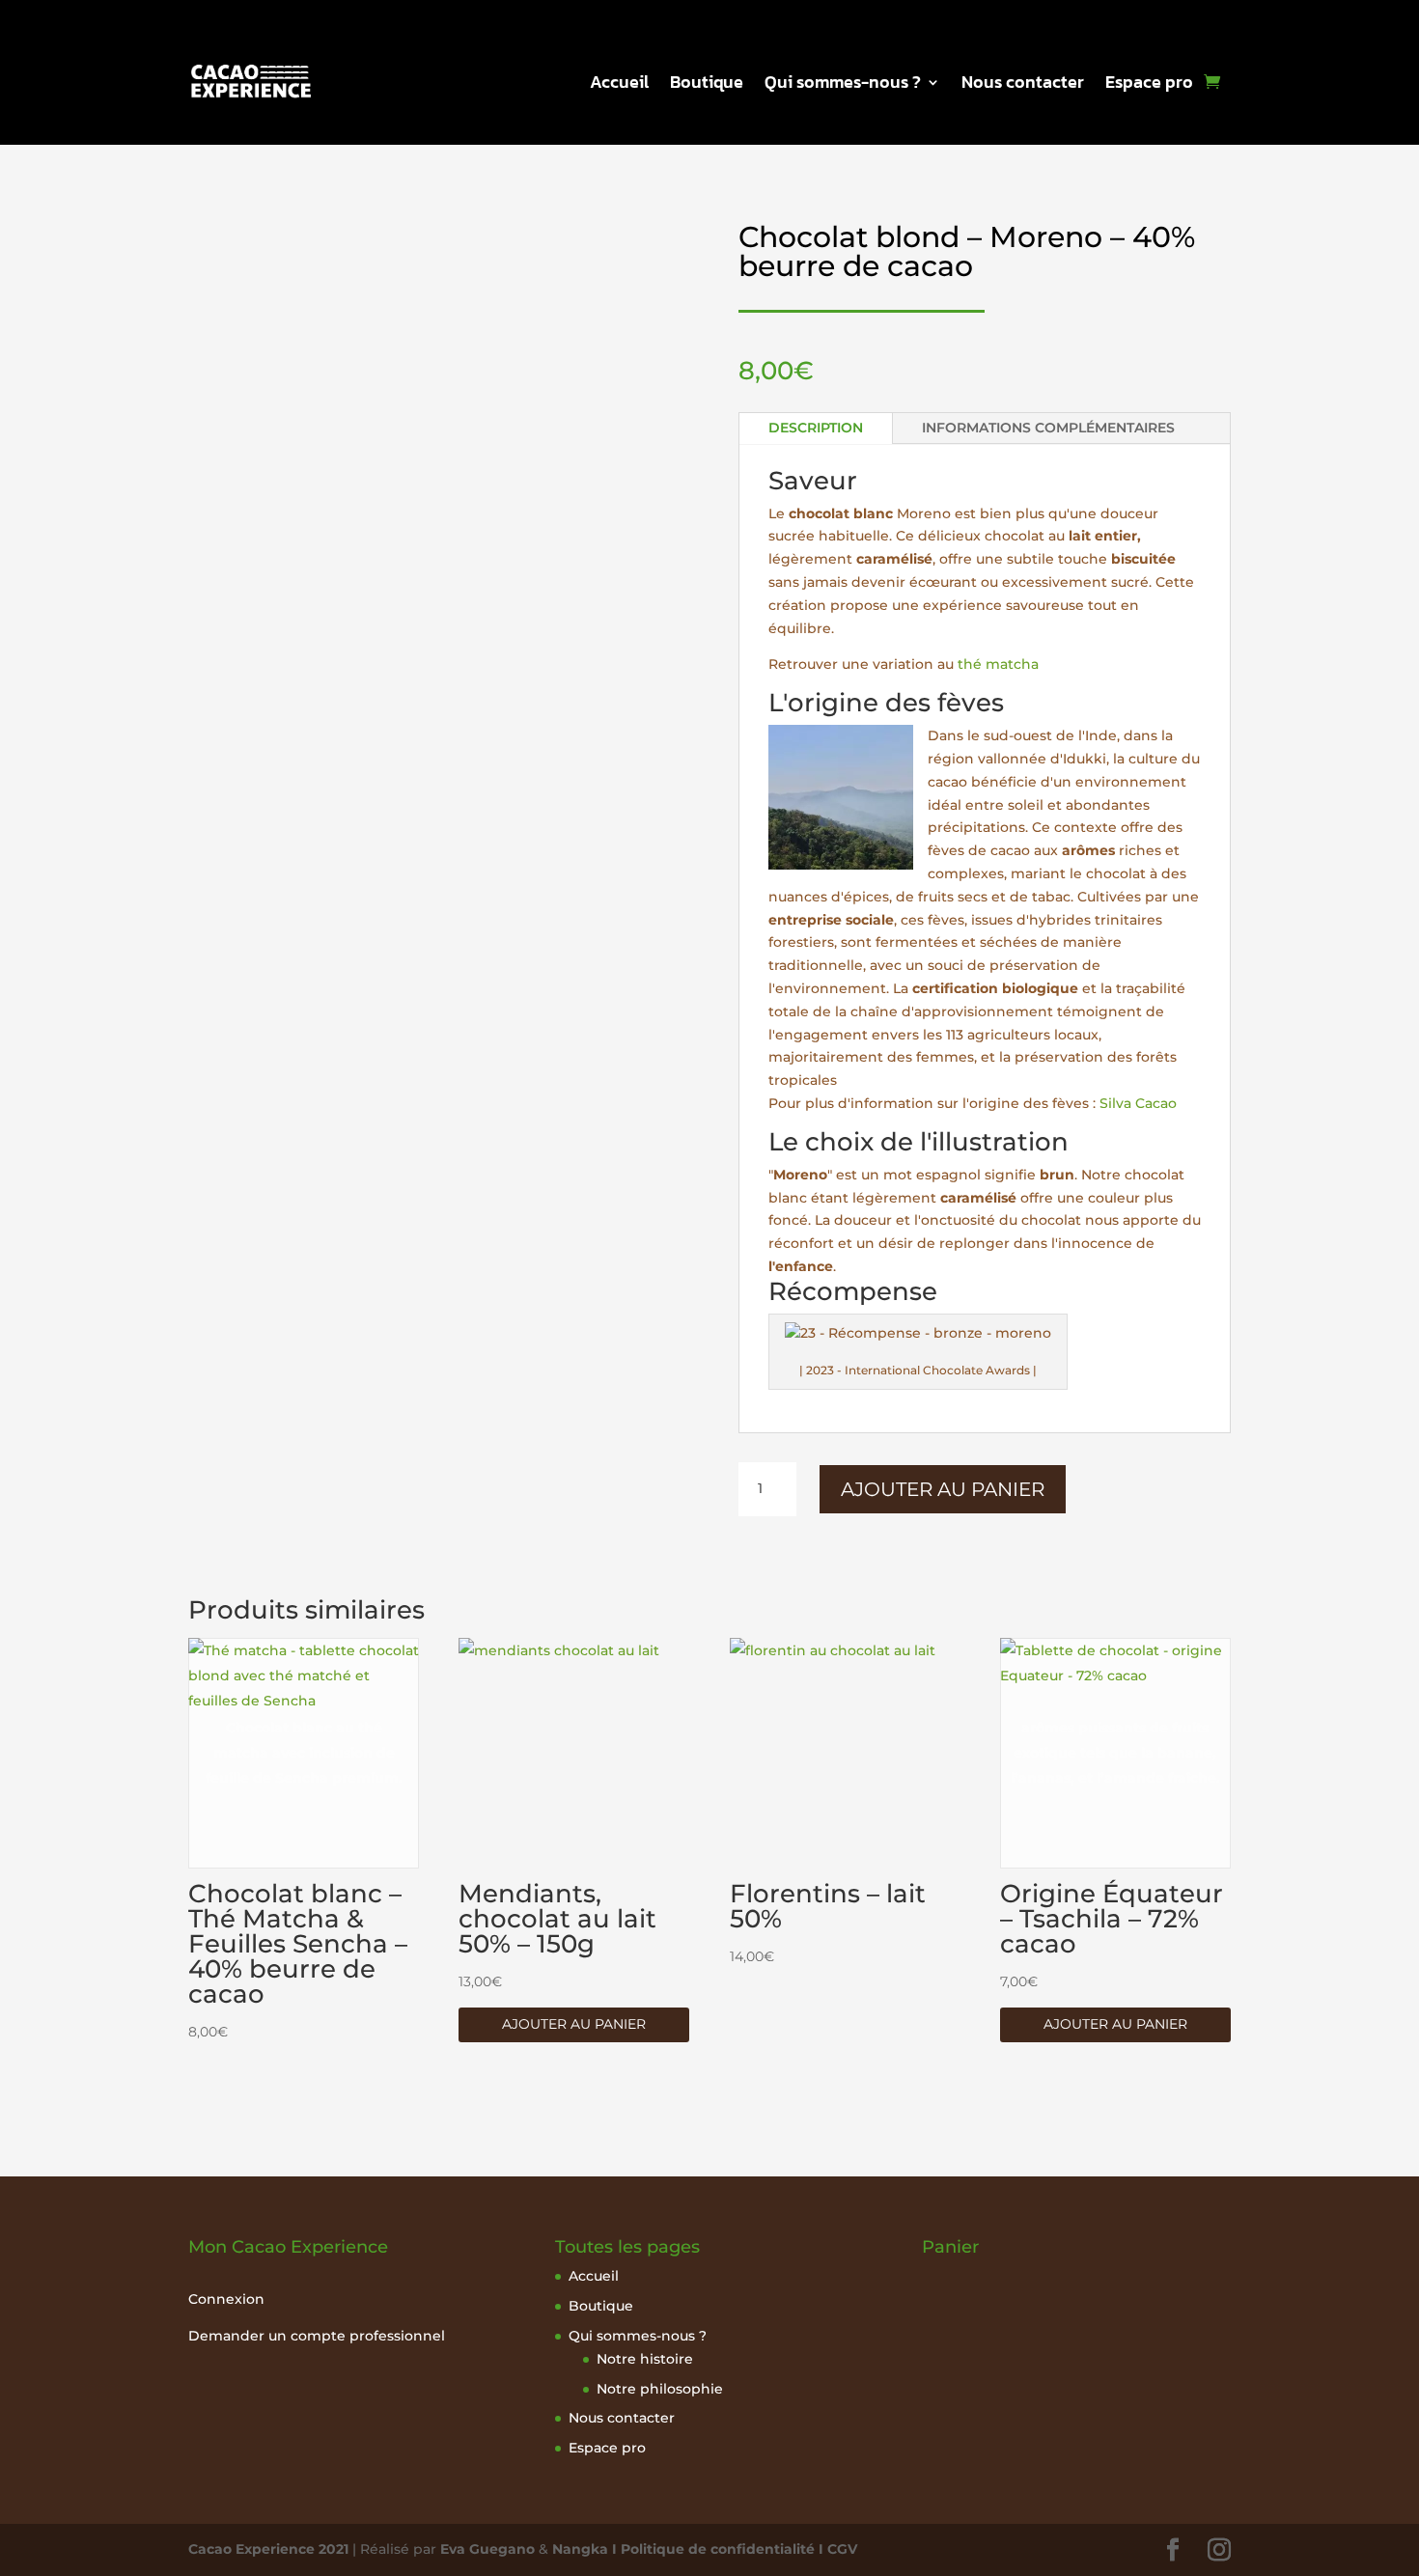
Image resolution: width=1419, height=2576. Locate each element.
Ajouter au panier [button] (574, 2024)
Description (816, 428)
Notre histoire (645, 2359)
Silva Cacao (1138, 1103)
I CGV (836, 2549)
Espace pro (1149, 85)
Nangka (580, 2549)
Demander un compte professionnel (317, 2336)
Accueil (619, 85)
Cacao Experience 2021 (268, 2549)
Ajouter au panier (943, 1489)
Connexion (226, 2299)
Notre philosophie (660, 2389)
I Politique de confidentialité (711, 2549)
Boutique (707, 85)
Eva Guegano (487, 2549)
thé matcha (998, 664)
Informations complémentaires (1048, 428)
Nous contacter (1023, 85)
